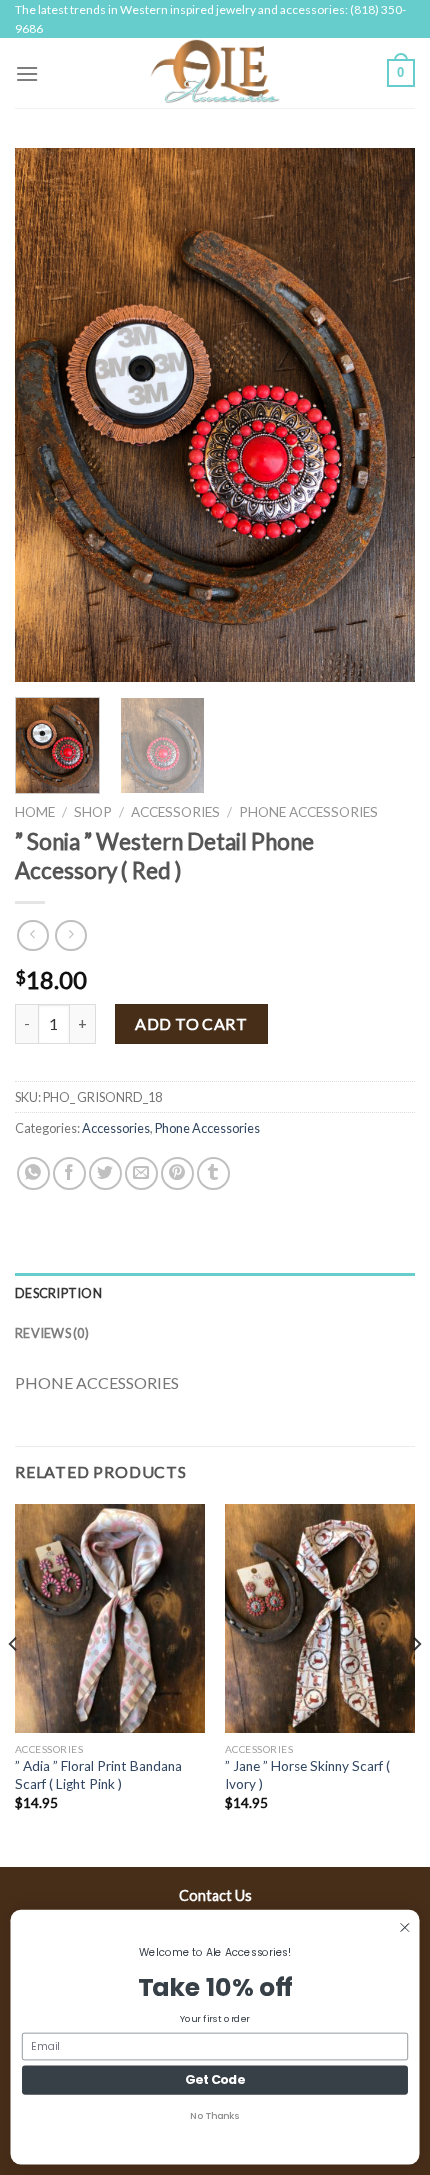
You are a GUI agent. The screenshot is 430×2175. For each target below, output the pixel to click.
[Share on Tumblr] (213, 1173)
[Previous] (48, 415)
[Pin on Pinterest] (177, 1173)
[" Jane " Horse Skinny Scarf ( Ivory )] (320, 1618)
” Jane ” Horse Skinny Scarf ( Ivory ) (307, 1775)
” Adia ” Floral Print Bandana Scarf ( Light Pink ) (98, 1775)
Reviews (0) (52, 1333)
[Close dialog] (405, 1928)
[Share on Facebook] (69, 1173)
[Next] (382, 415)
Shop (93, 812)
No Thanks (214, 2115)
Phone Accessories (308, 812)
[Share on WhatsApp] (33, 1173)
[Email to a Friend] (141, 1173)
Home (35, 812)
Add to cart (191, 1023)
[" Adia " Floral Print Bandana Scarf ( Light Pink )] (110, 1618)
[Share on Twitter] (105, 1173)
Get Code (215, 2079)
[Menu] (27, 73)
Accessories (175, 812)
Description (58, 1293)
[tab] (215, 1293)
